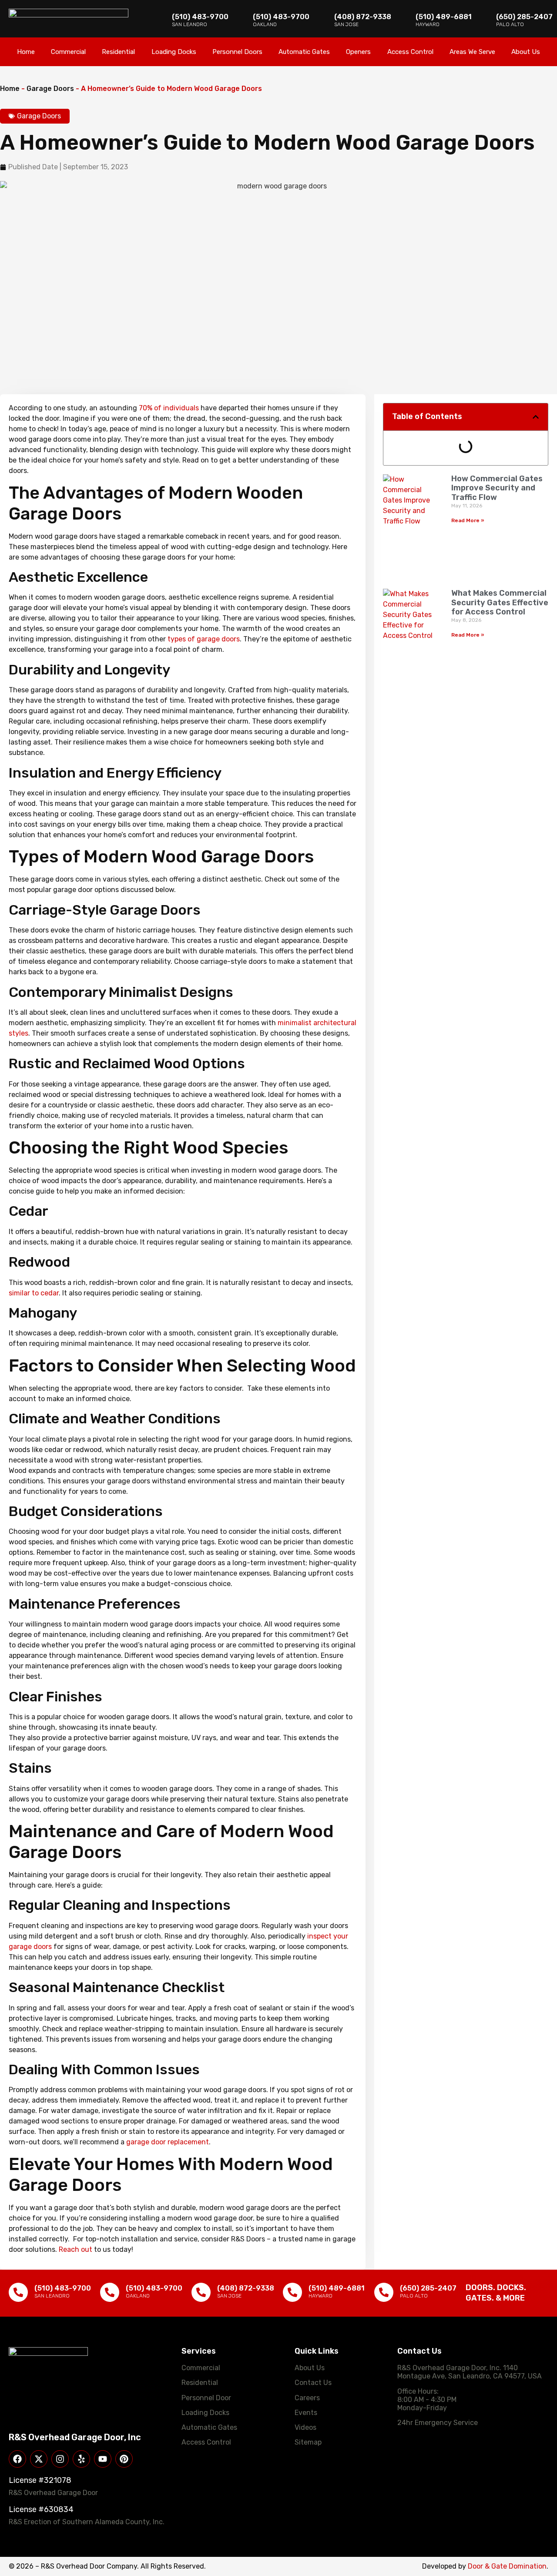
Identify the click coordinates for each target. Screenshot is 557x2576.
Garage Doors (50, 89)
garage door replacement (168, 2142)
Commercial (68, 52)
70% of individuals (169, 408)
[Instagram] (60, 2459)
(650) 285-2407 (524, 17)
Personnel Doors (237, 52)
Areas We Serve (472, 52)
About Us (526, 52)
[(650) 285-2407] (384, 2292)
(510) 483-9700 (200, 17)
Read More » (468, 520)
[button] (536, 417)
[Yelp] (81, 2459)
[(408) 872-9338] (201, 2292)
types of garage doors (204, 639)
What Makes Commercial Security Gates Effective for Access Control (500, 602)
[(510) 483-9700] (18, 2292)
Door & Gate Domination (507, 2566)
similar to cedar (34, 1293)
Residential (118, 52)
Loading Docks (174, 52)
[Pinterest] (124, 2459)
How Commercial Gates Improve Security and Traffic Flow (497, 488)
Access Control (410, 52)
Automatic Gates (304, 52)
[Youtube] (103, 2459)
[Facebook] (17, 2459)
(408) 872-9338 (363, 17)
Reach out (75, 2249)
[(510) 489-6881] (292, 2292)
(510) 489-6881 (444, 17)
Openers (358, 52)
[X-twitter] (39, 2459)
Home (26, 52)
